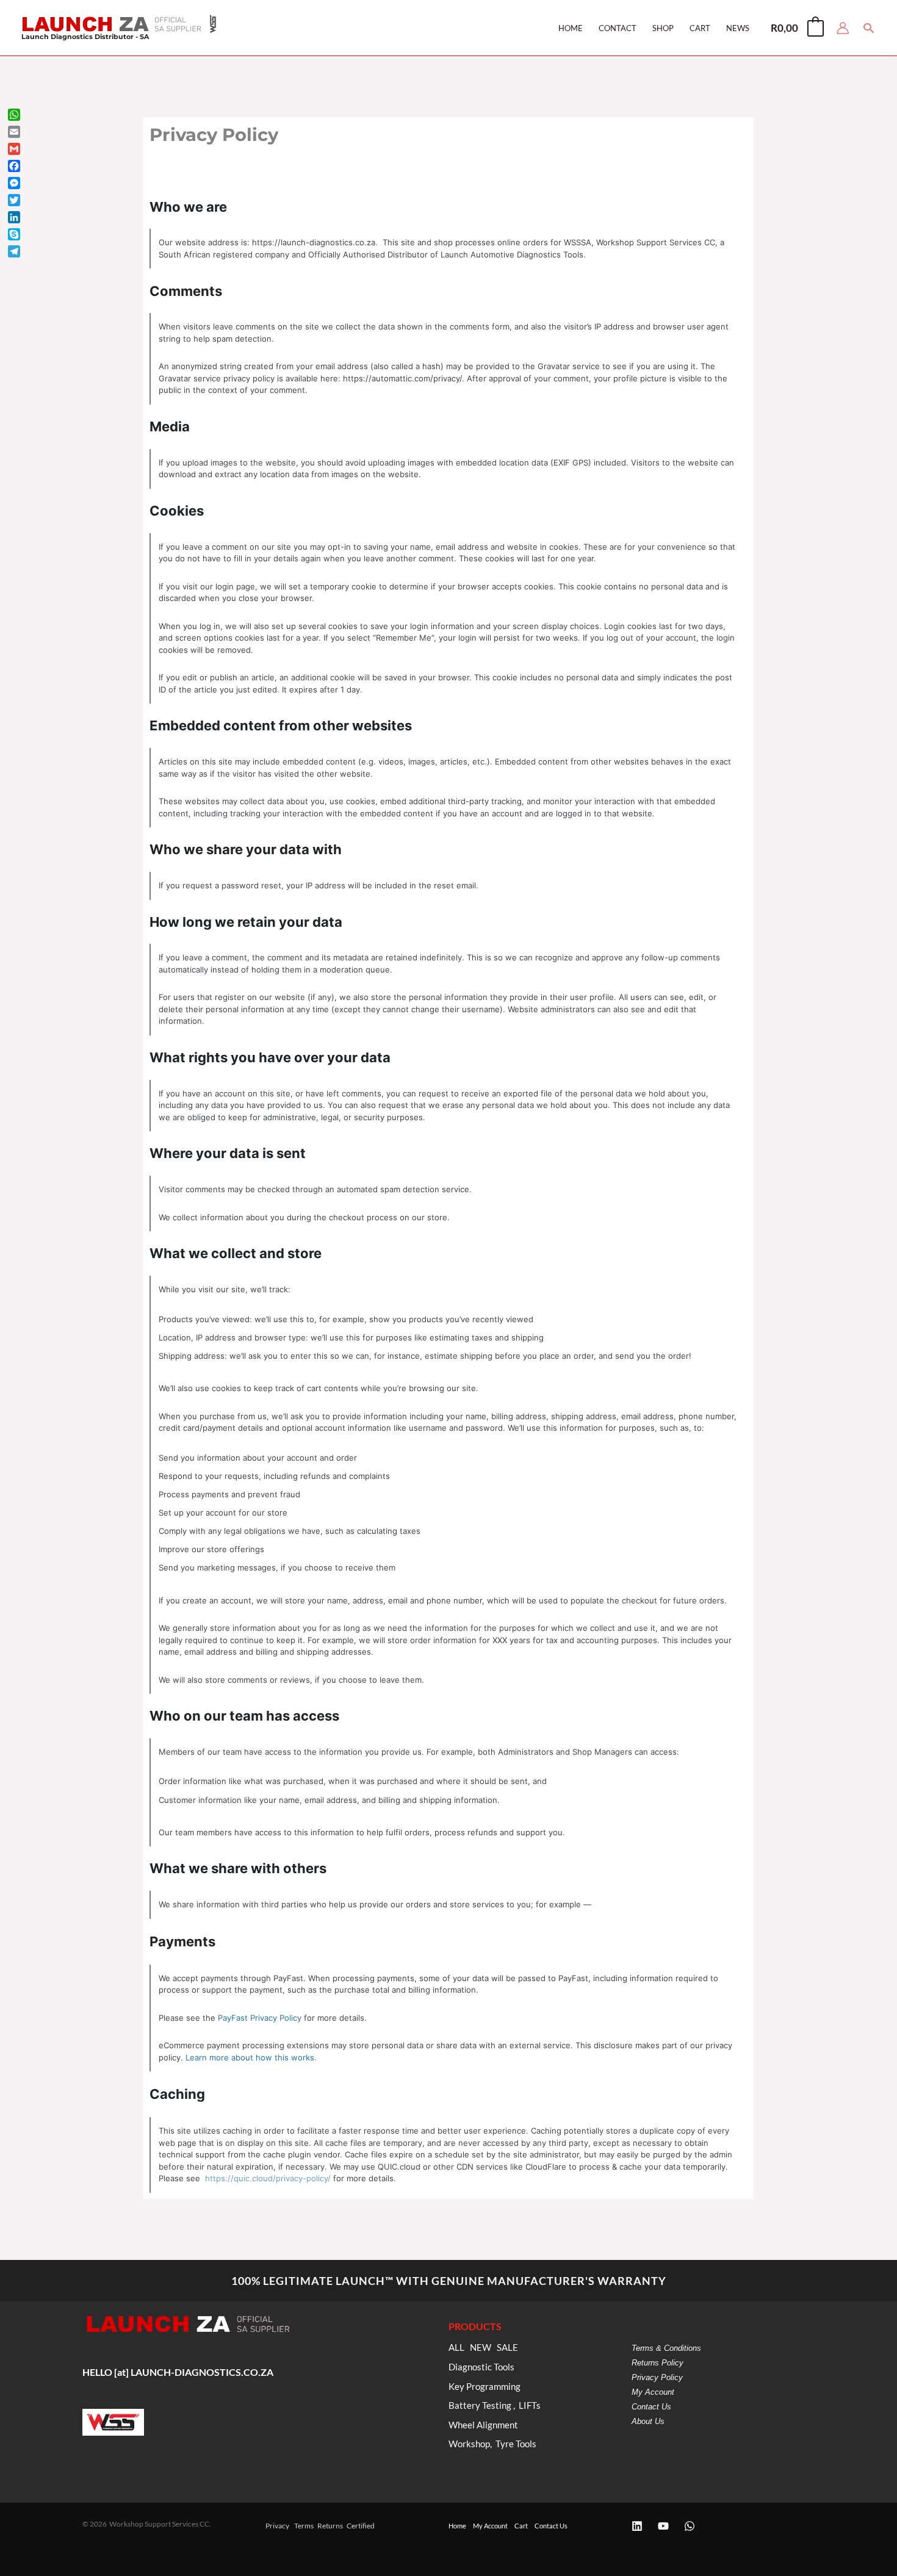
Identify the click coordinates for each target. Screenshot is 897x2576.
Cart (521, 2526)
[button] (869, 28)
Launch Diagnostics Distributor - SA (85, 37)
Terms (304, 2526)
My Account (653, 2392)
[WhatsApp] (690, 2526)
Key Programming (485, 2387)
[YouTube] (663, 2526)
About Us (648, 2421)
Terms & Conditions (666, 2348)
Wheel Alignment (483, 2425)
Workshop (469, 2444)
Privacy (277, 2526)
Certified (361, 2526)
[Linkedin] (637, 2526)
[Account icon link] (843, 28)
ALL (456, 2348)
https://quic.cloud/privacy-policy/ (268, 2178)
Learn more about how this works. (251, 2057)
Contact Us (651, 2407)
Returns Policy (657, 2363)
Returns (330, 2526)
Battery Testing (480, 2405)
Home (457, 2526)
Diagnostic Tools (481, 2367)
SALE (507, 2348)
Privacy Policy (657, 2377)
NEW (481, 2348)
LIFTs (530, 2405)
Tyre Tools (516, 2444)
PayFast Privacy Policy (260, 2018)
